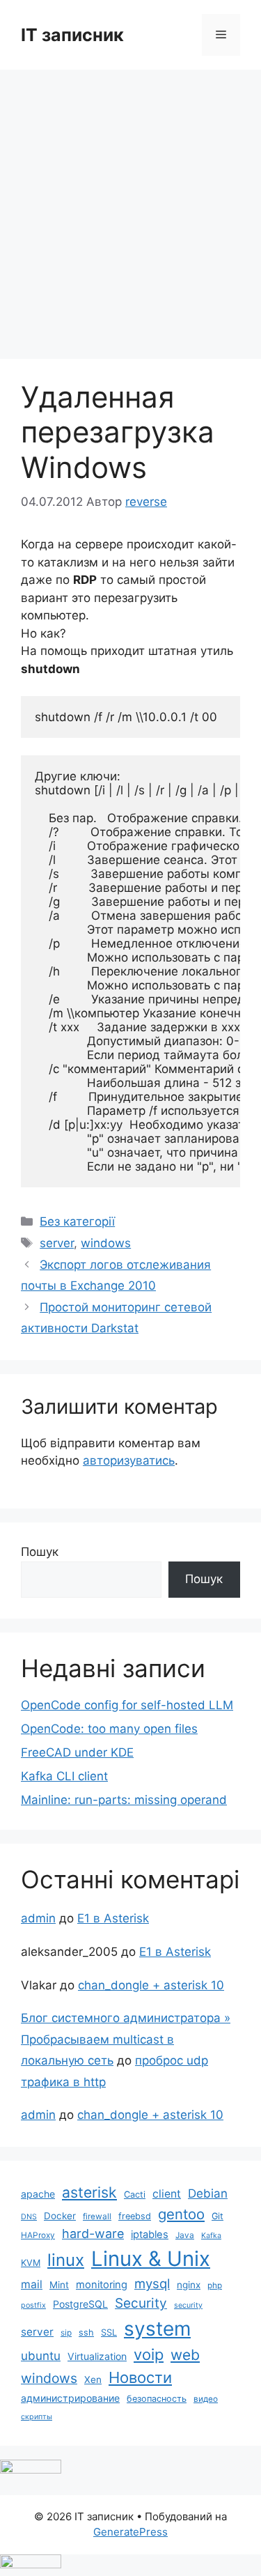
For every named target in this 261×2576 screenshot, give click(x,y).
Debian (208, 2193)
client (167, 2194)
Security (141, 2303)
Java (185, 2235)
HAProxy (38, 2235)
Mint (59, 2285)
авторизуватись (129, 1460)
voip (149, 2354)
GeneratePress (130, 2532)
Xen (93, 2380)
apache (38, 2194)
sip (66, 2333)
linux (66, 2260)
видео (206, 2399)
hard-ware (93, 2234)
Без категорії (77, 1221)
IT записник (72, 35)
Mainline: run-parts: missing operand (124, 1800)
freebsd (135, 2216)
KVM (31, 2263)
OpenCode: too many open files (109, 1729)
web (185, 2355)
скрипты (37, 2417)
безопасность (157, 2399)
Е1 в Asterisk (113, 1918)
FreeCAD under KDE (77, 1752)
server (57, 1243)
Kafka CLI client (64, 1776)
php (215, 2285)
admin (38, 1918)
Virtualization (97, 2356)
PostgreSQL (80, 2304)
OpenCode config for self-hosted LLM (127, 1705)
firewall (97, 2216)
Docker (60, 2216)
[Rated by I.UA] (31, 2469)
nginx (189, 2285)
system (157, 2329)
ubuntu (41, 2355)
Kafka (211, 2236)
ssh (86, 2332)
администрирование (70, 2398)
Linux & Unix (151, 2259)
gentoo (181, 2214)
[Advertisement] (130, 207)
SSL (109, 2332)
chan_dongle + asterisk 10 (151, 1985)
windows (106, 1243)
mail (32, 2284)
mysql (152, 2283)
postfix (33, 2305)
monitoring (102, 2285)
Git (217, 2216)
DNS (29, 2217)
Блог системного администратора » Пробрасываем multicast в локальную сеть (126, 2039)
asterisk (89, 2192)
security (188, 2305)
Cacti (135, 2195)
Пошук (40, 1552)
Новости (140, 2377)
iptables (150, 2235)
